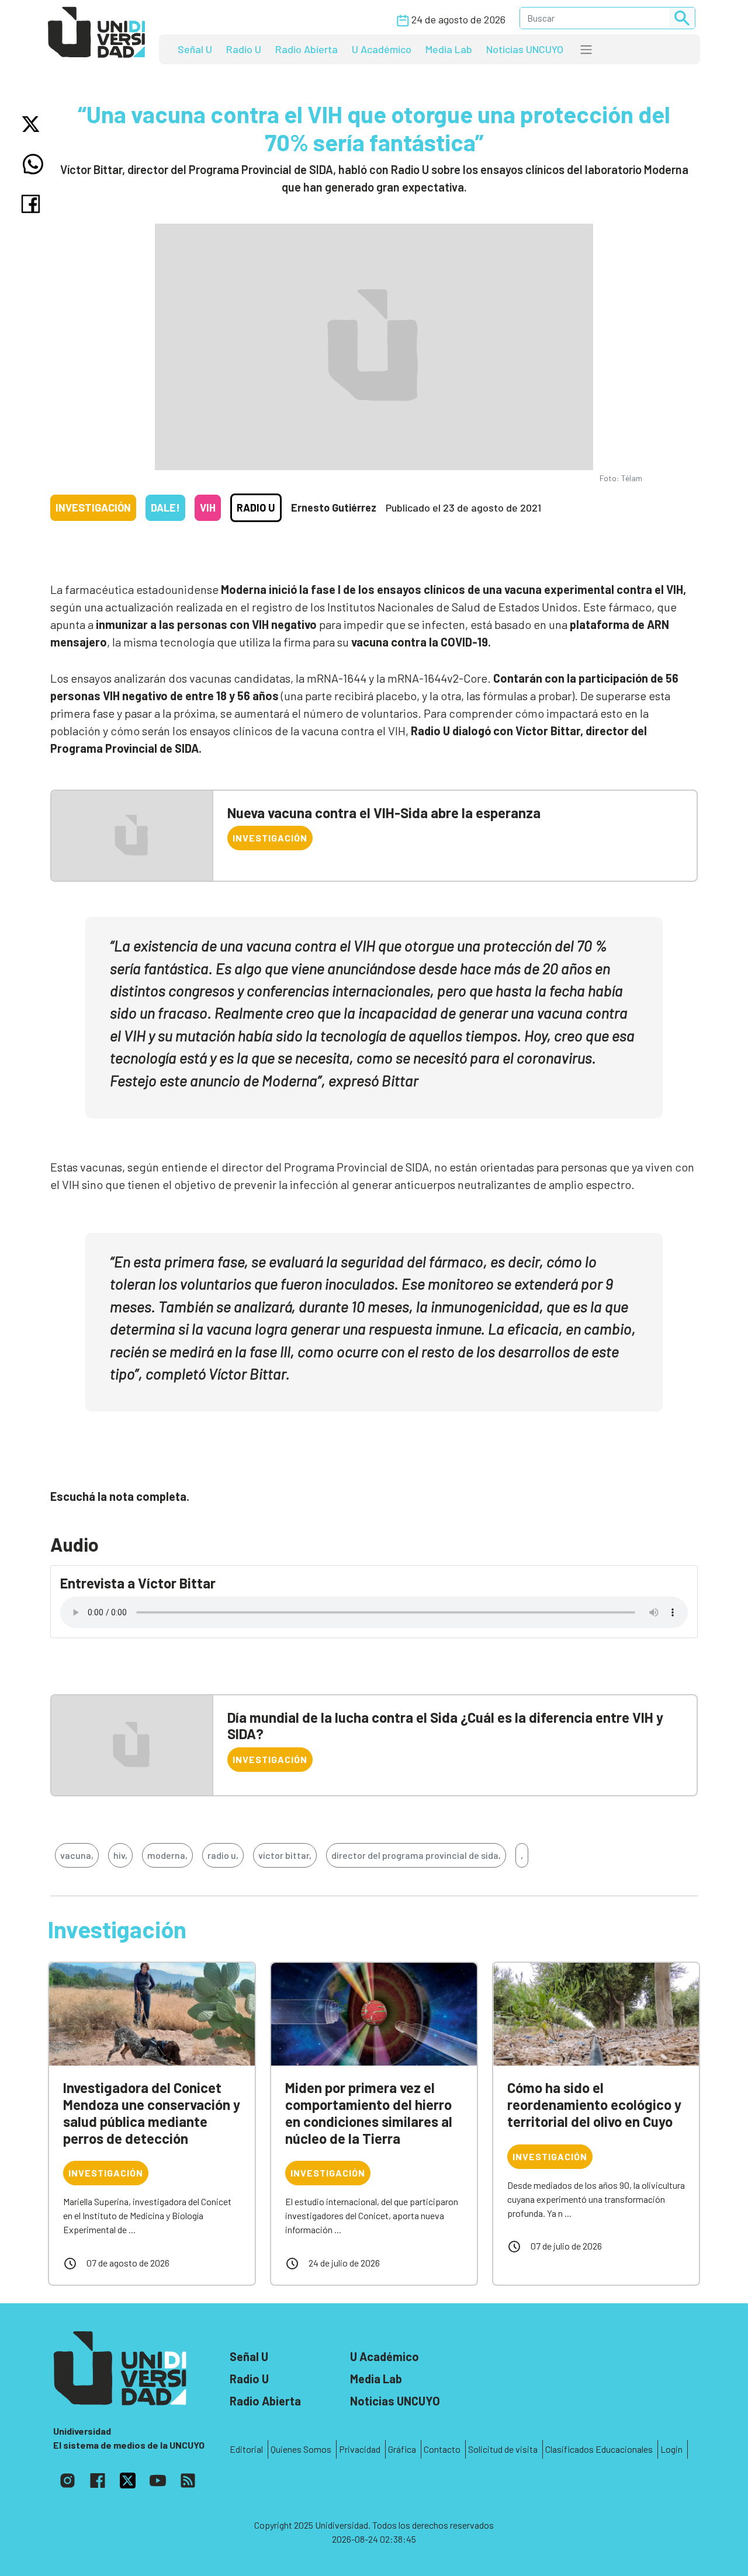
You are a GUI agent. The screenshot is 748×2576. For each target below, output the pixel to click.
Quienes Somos (301, 2449)
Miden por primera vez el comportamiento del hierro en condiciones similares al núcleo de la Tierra (369, 2113)
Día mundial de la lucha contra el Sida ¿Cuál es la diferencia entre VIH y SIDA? (445, 1726)
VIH (208, 507)
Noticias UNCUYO (525, 49)
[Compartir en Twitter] (33, 124)
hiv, (120, 1855)
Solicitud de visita (503, 2449)
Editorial (246, 2449)
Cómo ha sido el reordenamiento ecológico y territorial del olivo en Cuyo (594, 2104)
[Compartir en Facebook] (33, 204)
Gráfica (402, 2449)
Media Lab (449, 49)
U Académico (382, 49)
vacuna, (77, 1855)
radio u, (223, 1855)
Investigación (93, 507)
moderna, (167, 1855)
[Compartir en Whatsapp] (33, 164)
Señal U (195, 49)
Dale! (165, 507)
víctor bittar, (285, 1855)
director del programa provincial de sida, (416, 1855)
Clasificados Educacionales (599, 2449)
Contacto (442, 2449)
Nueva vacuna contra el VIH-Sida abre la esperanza (384, 813)
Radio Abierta (307, 49)
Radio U (244, 49)
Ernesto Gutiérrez (334, 507)
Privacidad (360, 2449)
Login (671, 2449)
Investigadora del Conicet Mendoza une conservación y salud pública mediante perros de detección (152, 2113)
